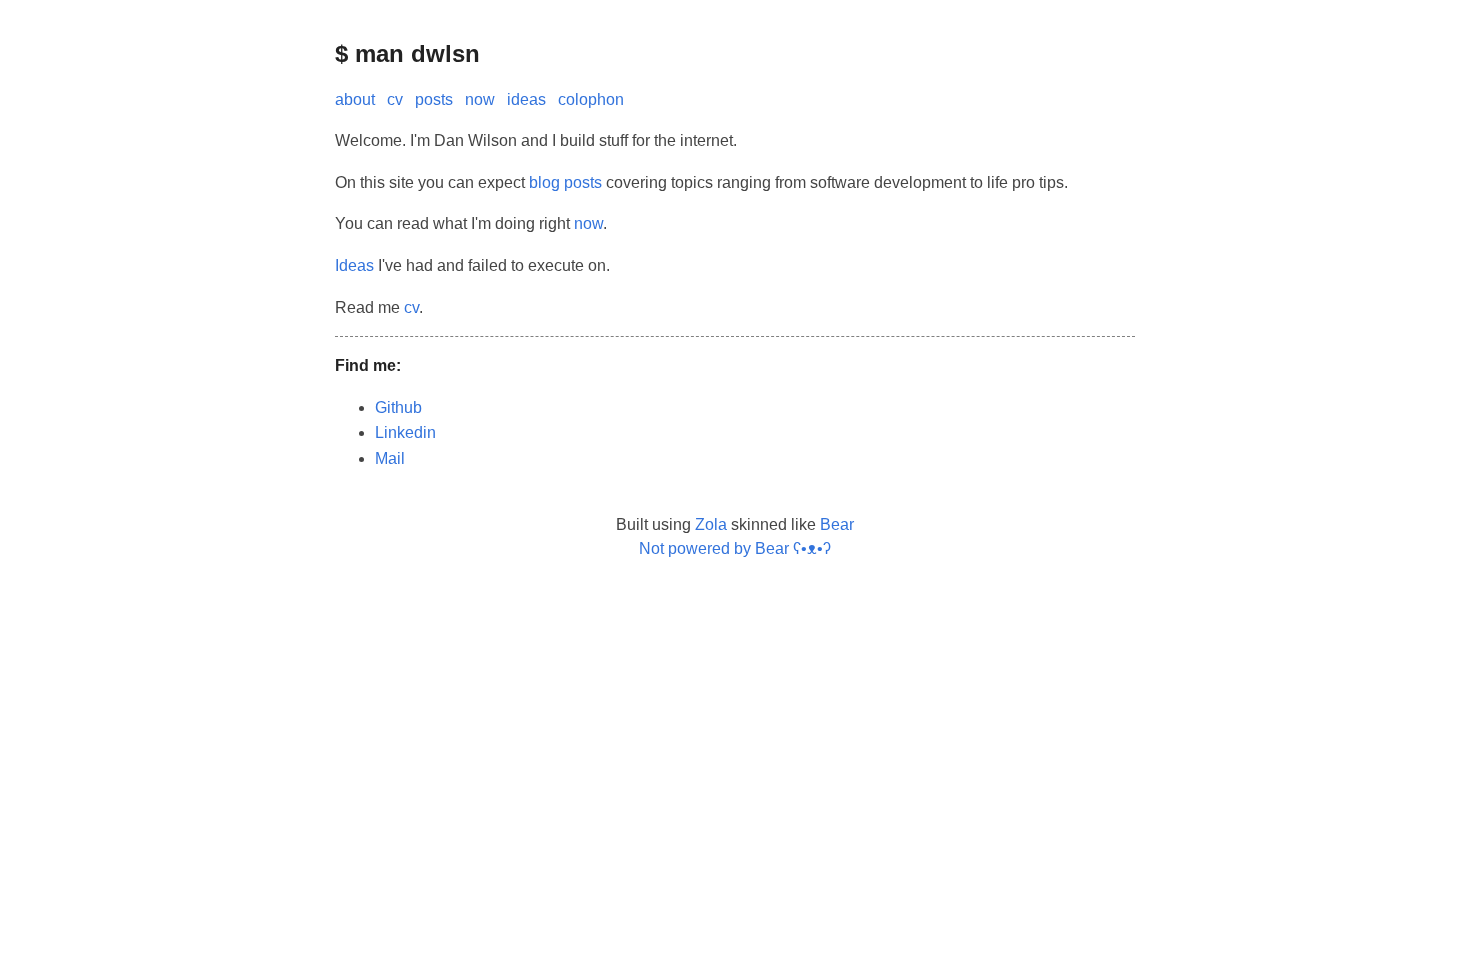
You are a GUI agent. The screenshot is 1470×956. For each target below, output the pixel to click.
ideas (526, 99)
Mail (390, 458)
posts (434, 99)
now (480, 99)
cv (395, 99)
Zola (711, 524)
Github (398, 407)
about (355, 99)
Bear (837, 524)
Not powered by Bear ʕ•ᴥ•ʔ (735, 548)
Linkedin (405, 432)
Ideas (354, 265)
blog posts (565, 182)
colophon (591, 99)
